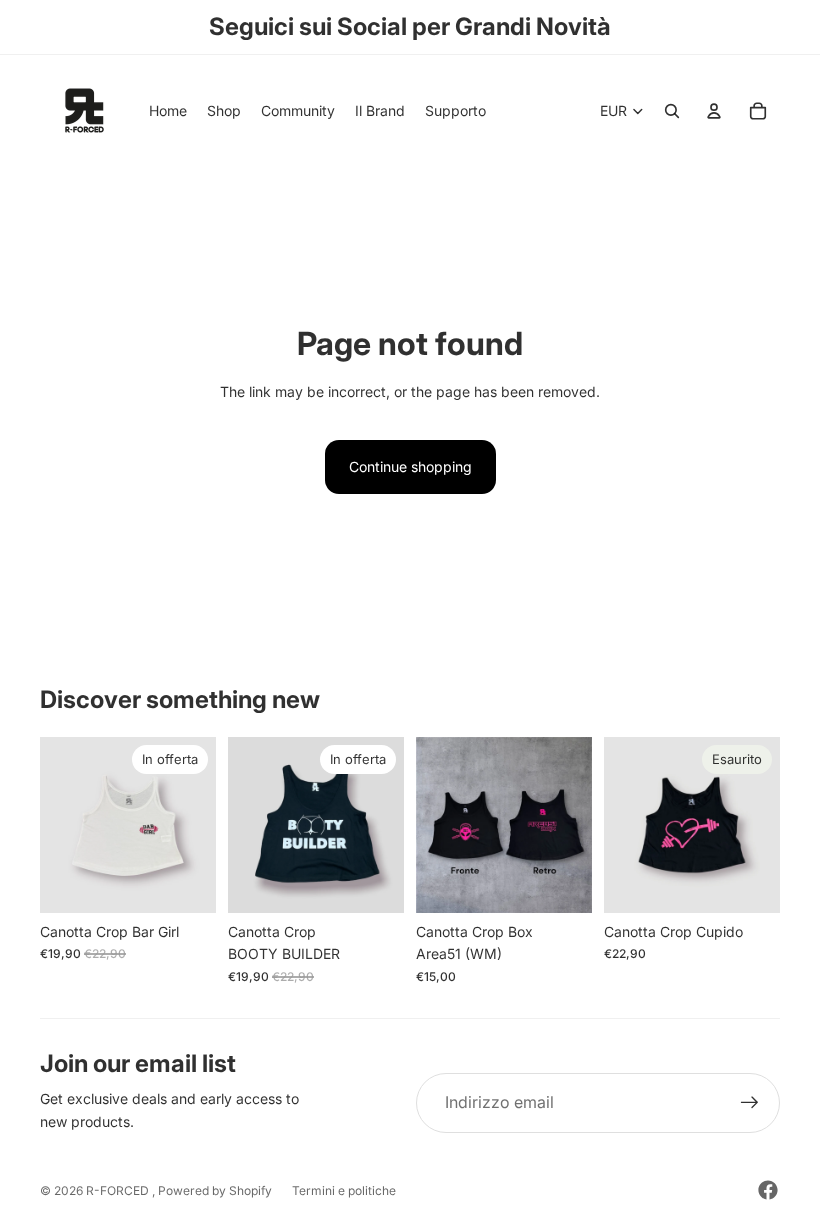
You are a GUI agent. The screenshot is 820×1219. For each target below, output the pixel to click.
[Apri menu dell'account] (714, 111)
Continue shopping (410, 466)
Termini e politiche (344, 1190)
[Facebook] (768, 1190)
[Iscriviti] (750, 1103)
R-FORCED (119, 1190)
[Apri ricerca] (672, 111)
